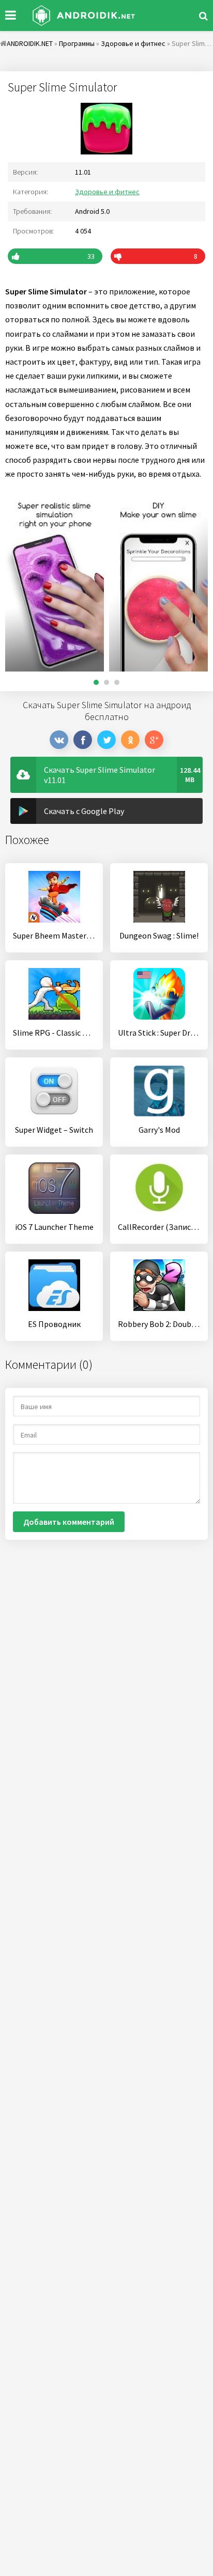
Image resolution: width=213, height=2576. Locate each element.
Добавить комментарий (69, 1522)
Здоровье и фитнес (107, 192)
